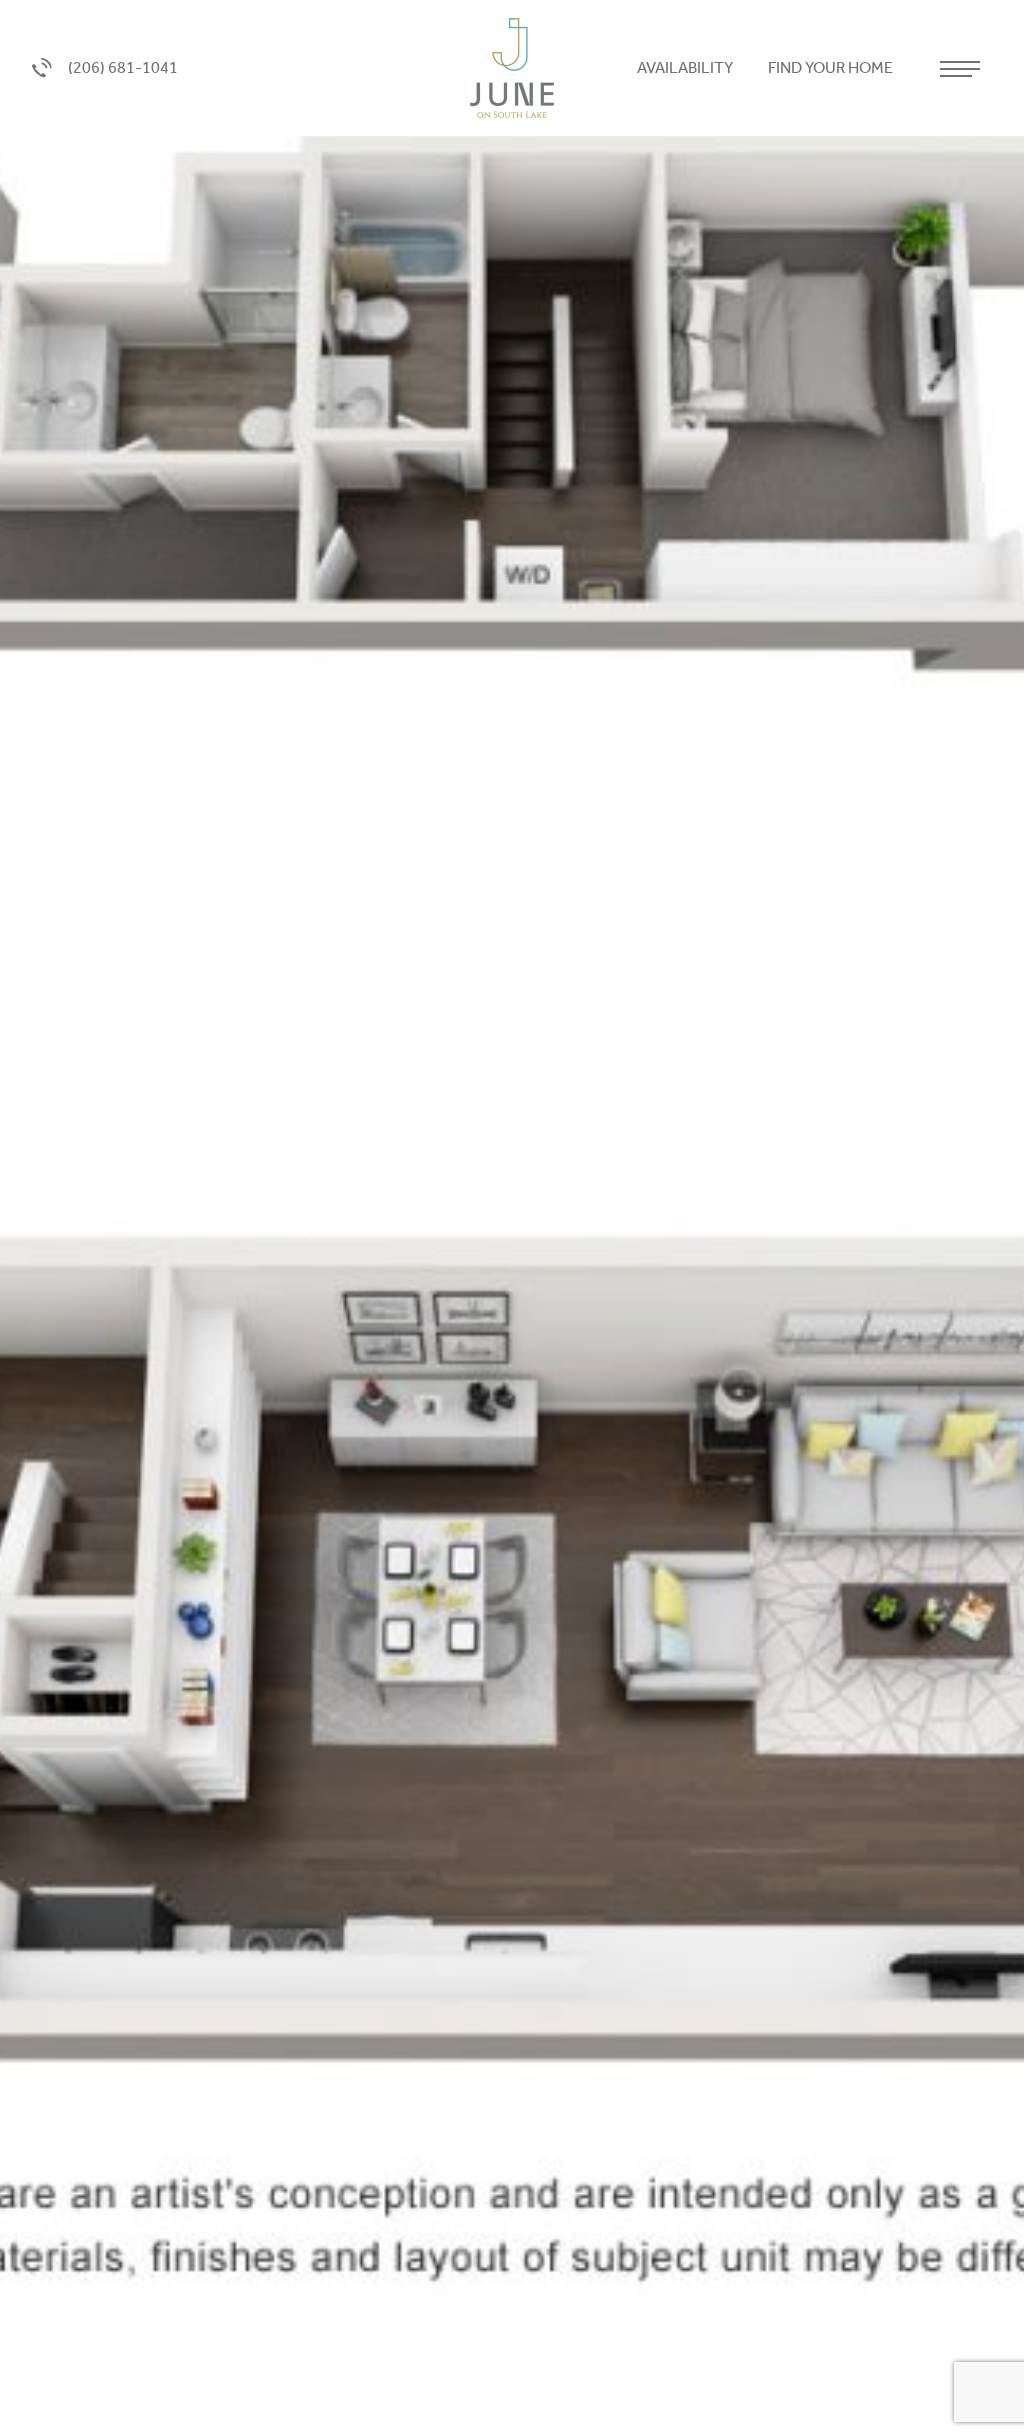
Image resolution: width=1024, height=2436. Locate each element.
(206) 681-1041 (123, 67)
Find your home (832, 67)
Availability (686, 67)
